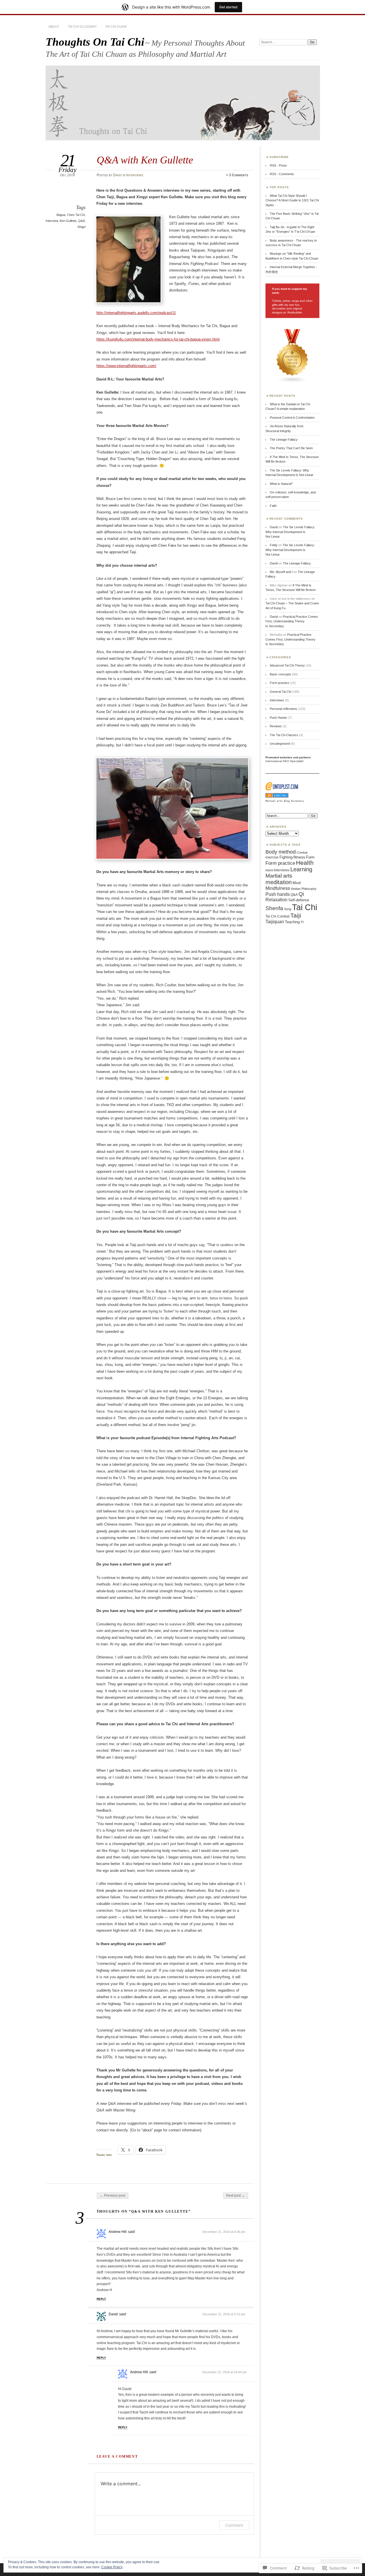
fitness (299, 857)
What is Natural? (281, 484)
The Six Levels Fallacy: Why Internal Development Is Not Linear (290, 532)
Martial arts (279, 876)
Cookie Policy (112, 2567)
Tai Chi (305, 907)
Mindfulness (278, 888)
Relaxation (276, 900)
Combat (302, 852)
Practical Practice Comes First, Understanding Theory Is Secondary (292, 621)
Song (288, 909)
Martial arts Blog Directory (285, 801)
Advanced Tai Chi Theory (287, 665)
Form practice (279, 683)
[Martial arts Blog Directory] (277, 797)
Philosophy (309, 889)
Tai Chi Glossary (82, 27)
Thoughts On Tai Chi (95, 42)
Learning (301, 869)
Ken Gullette (68, 221)
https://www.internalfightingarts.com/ (126, 366)
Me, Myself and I (281, 572)
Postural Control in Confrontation (292, 418)
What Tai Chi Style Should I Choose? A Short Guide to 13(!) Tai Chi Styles (292, 200)
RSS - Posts (278, 165)
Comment (234, 2525)
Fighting (286, 857)
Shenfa (274, 908)
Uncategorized (280, 744)
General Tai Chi (280, 692)
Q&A (81, 221)
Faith (273, 506)
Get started (228, 7)
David (117, 175)
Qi (301, 894)
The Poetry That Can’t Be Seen (291, 448)
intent (269, 870)
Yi (302, 922)
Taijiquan (275, 922)
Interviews (135, 175)
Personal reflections (283, 709)
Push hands (278, 894)
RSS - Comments (282, 174)
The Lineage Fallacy (284, 440)
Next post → (236, 2196)
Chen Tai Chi (76, 215)
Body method (281, 852)
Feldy (274, 545)
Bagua (61, 215)
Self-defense (299, 900)
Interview (52, 221)
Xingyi (81, 227)
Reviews (276, 726)
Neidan (296, 889)
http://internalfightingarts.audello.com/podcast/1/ (136, 313)
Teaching (292, 922)
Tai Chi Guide (116, 27)
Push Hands (278, 718)
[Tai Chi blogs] (292, 382)
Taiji (296, 915)
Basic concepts (280, 674)
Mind (297, 883)
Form (310, 857)
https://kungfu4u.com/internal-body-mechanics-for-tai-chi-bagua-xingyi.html (158, 339)
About (54, 27)
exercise (272, 857)
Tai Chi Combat (277, 916)
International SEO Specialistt (284, 761)
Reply (101, 2299)
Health (305, 863)
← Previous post (112, 2196)
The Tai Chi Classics (284, 735)
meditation (279, 882)
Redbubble (294, 312)
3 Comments (239, 175)
